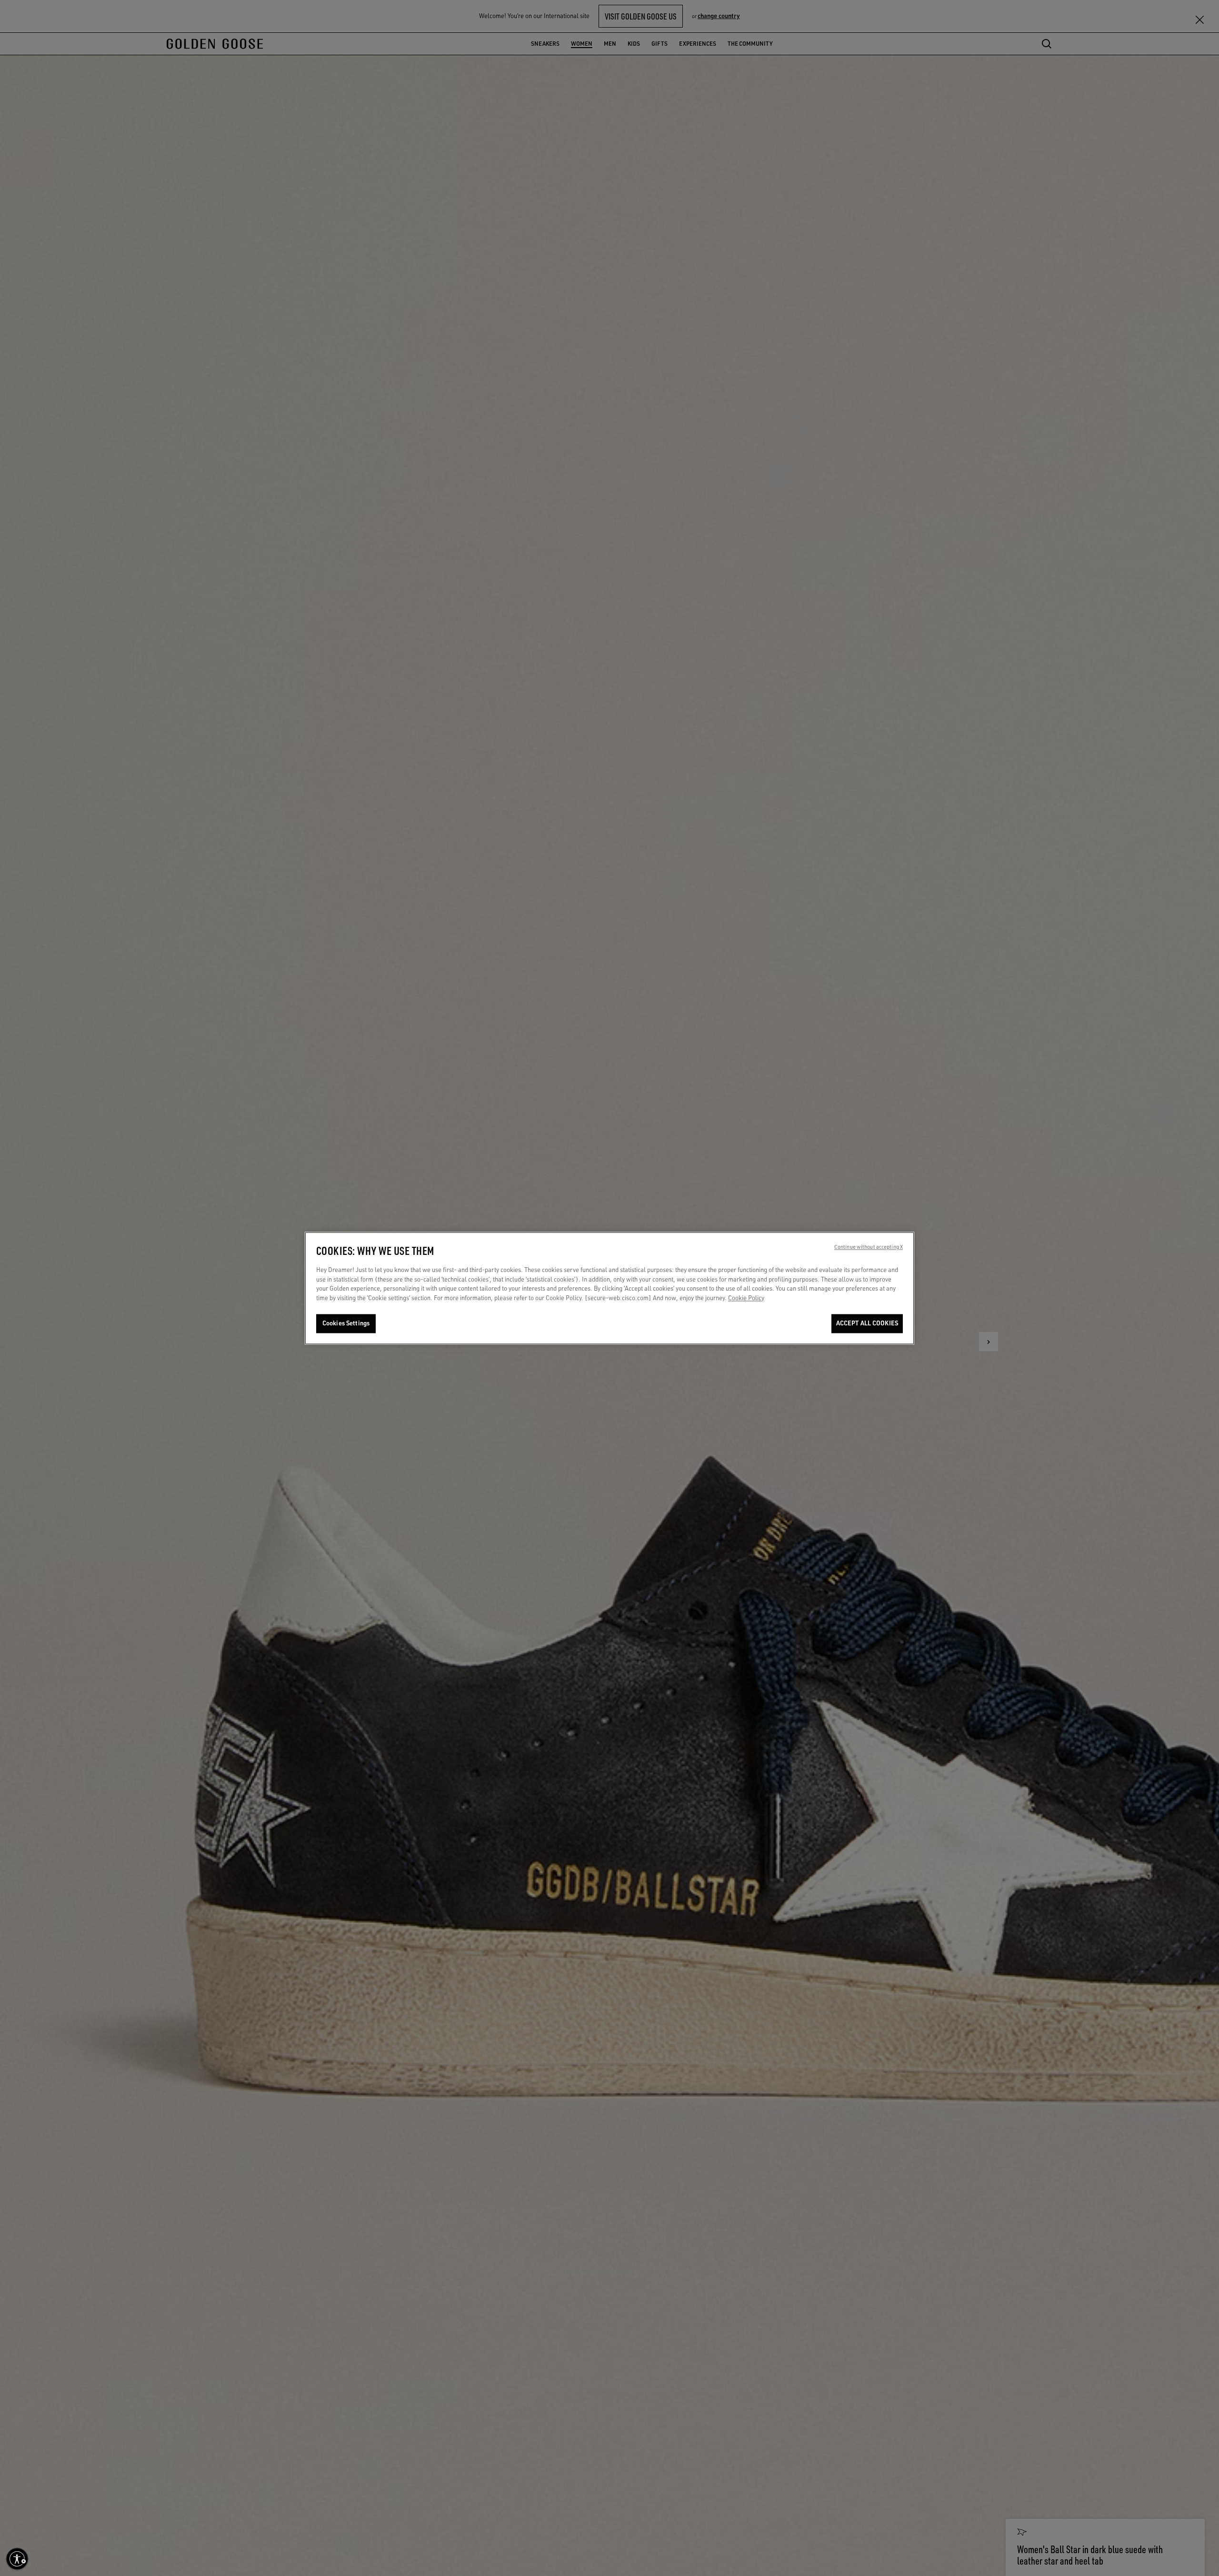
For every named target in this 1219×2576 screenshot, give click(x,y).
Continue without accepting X (869, 1247)
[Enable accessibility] (17, 2559)
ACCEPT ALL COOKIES (867, 1323)
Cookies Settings (346, 1323)
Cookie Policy (746, 1298)
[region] (609, 1288)
